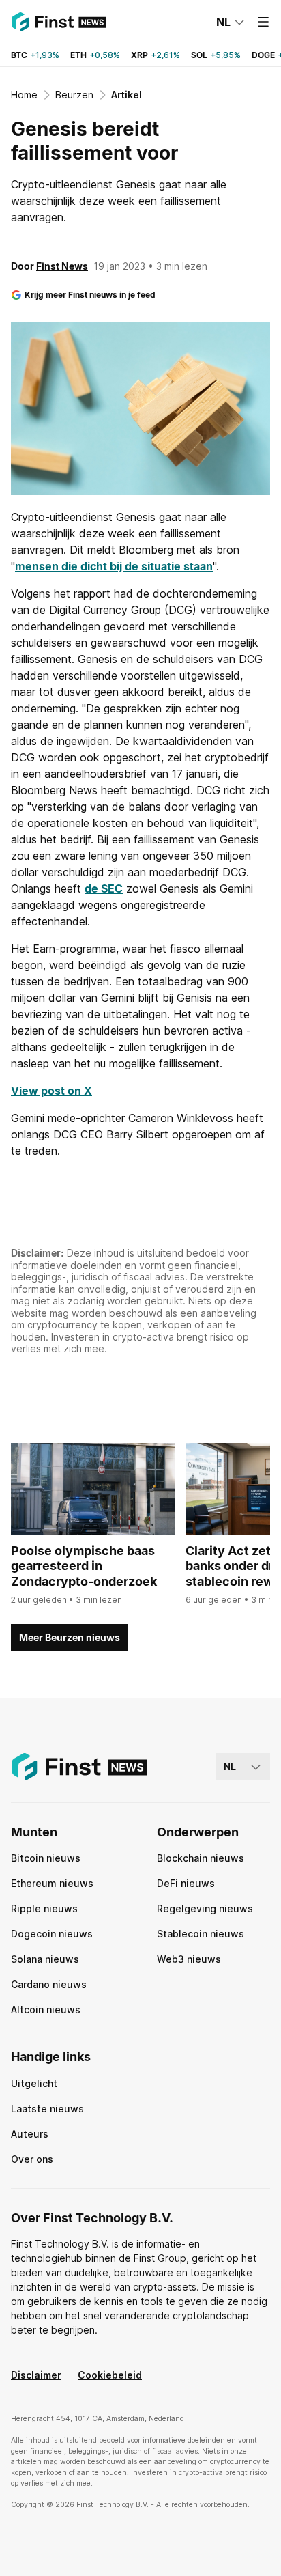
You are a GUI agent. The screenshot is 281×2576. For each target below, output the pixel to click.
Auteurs (30, 2134)
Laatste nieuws (47, 2109)
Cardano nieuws (49, 1984)
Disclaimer (36, 2375)
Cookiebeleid (110, 2375)
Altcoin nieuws (46, 2010)
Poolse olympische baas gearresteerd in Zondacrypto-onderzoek (84, 1566)
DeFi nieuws (186, 1883)
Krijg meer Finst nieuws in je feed (90, 295)
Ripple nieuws (44, 1908)
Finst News (62, 266)
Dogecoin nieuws (52, 1934)
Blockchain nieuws (201, 1858)
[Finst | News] (59, 22)
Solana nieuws (45, 1959)
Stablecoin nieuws (201, 1934)
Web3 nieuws (189, 1959)
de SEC (104, 888)
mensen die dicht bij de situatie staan (114, 566)
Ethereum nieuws (52, 1883)
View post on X (51, 1091)
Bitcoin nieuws (46, 1858)
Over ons (32, 2159)
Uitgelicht (34, 2083)
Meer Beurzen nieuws (70, 1637)
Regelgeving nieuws (205, 1908)
